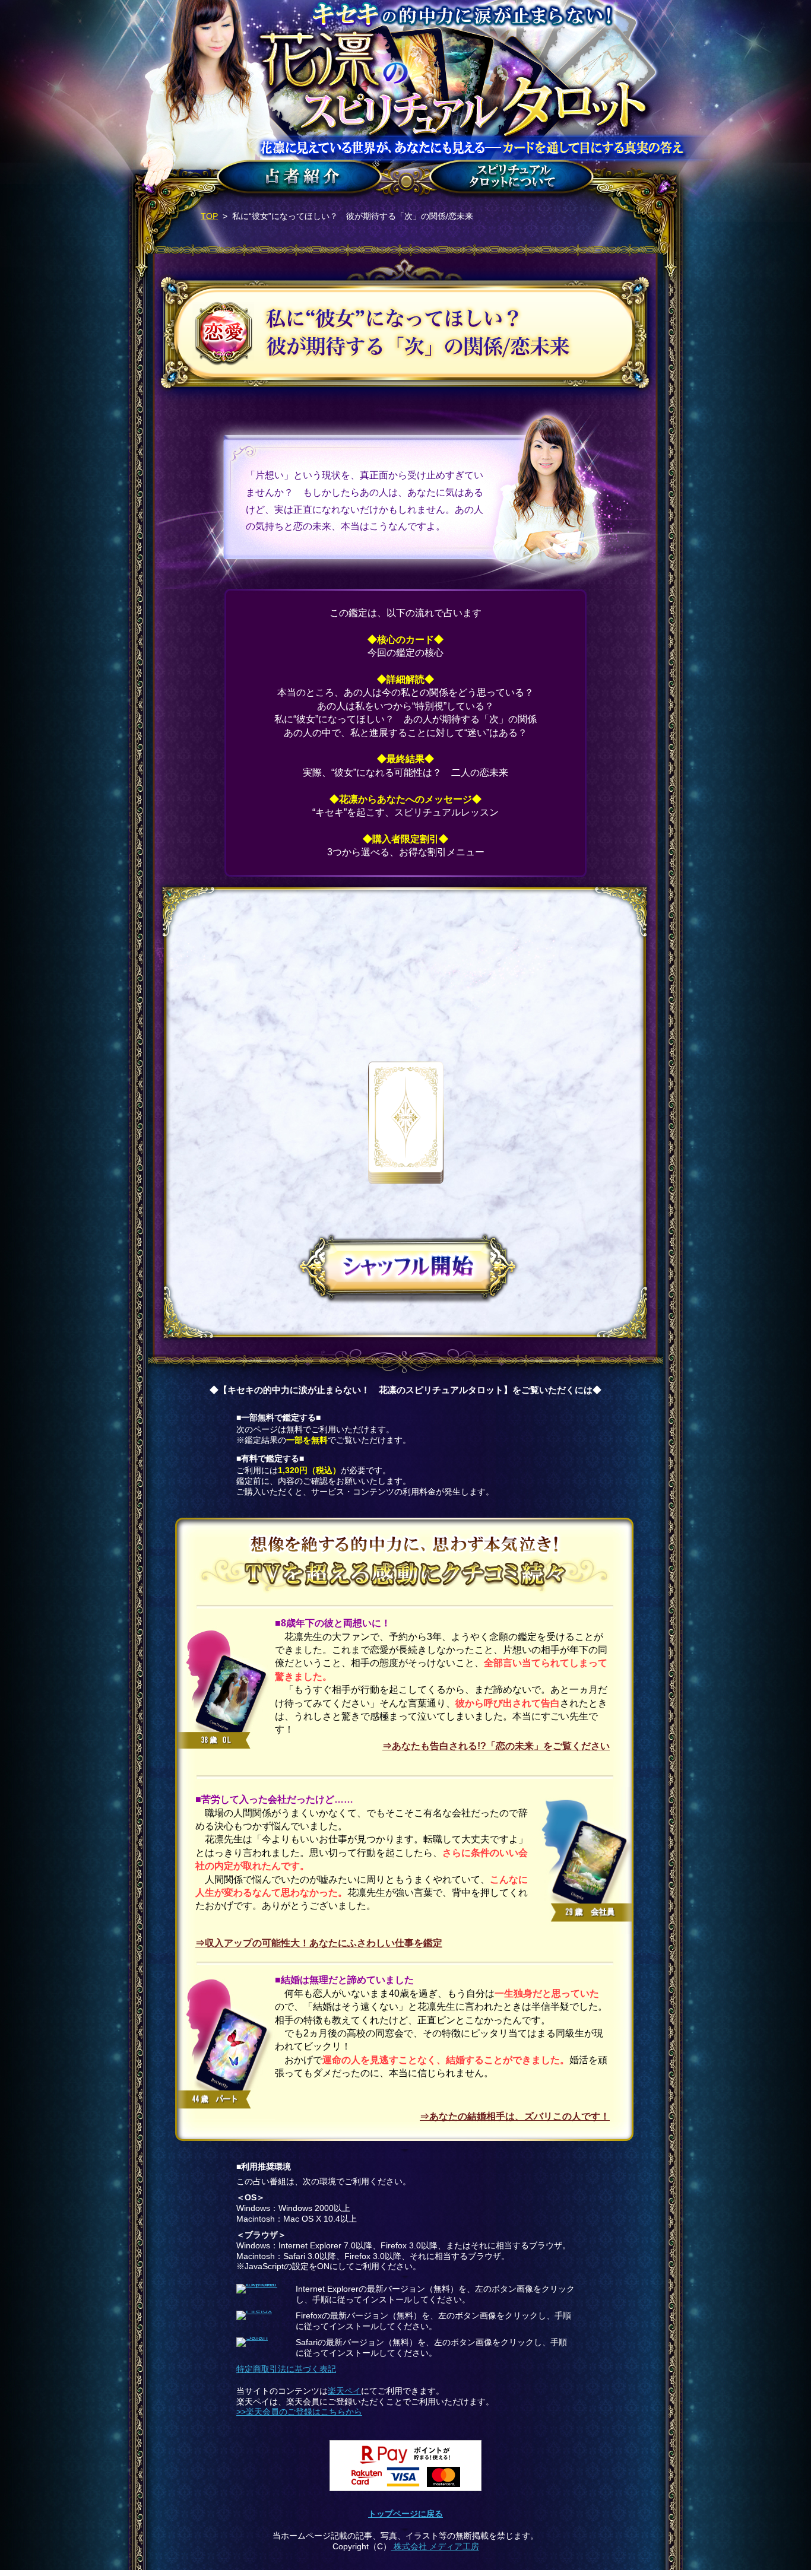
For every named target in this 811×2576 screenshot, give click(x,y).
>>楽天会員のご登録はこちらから (299, 2412)
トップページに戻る (405, 2514)
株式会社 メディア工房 (435, 2547)
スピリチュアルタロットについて (511, 180)
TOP (209, 216)
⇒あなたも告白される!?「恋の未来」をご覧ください (496, 1746)
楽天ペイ (344, 2391)
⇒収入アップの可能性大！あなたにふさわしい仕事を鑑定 (319, 1943)
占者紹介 (297, 180)
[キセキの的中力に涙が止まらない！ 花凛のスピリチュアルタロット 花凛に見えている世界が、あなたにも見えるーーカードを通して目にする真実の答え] (405, 81)
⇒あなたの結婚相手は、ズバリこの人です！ (515, 2116)
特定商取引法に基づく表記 (286, 2369)
